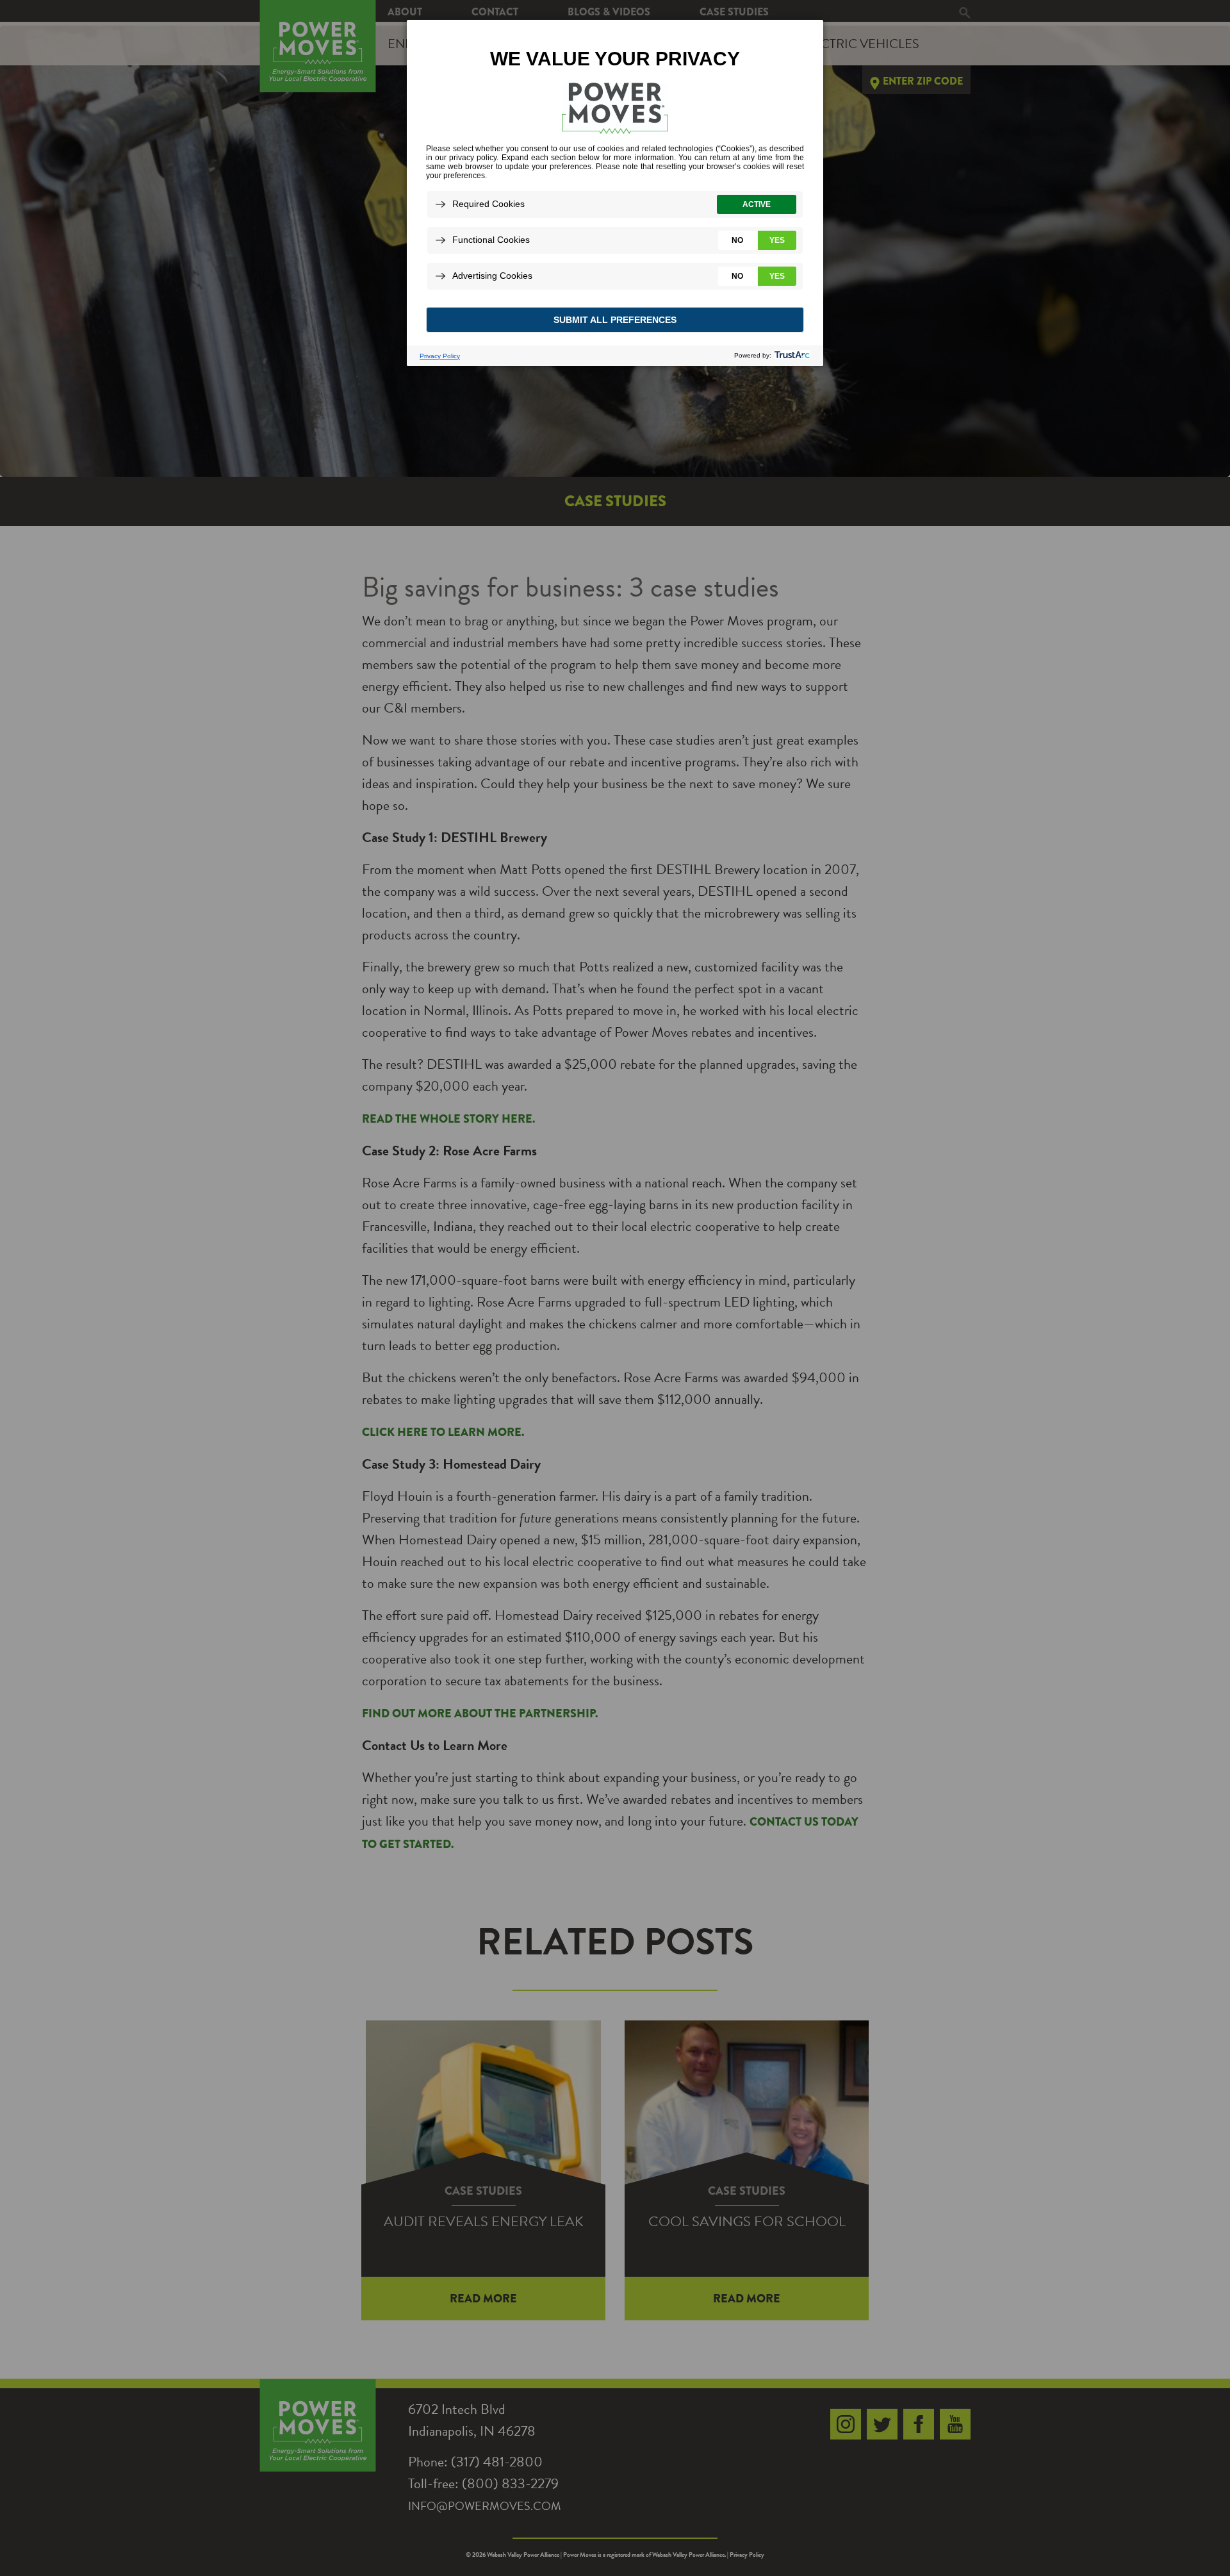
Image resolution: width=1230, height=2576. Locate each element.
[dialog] (615, 192)
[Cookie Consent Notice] (615, 193)
